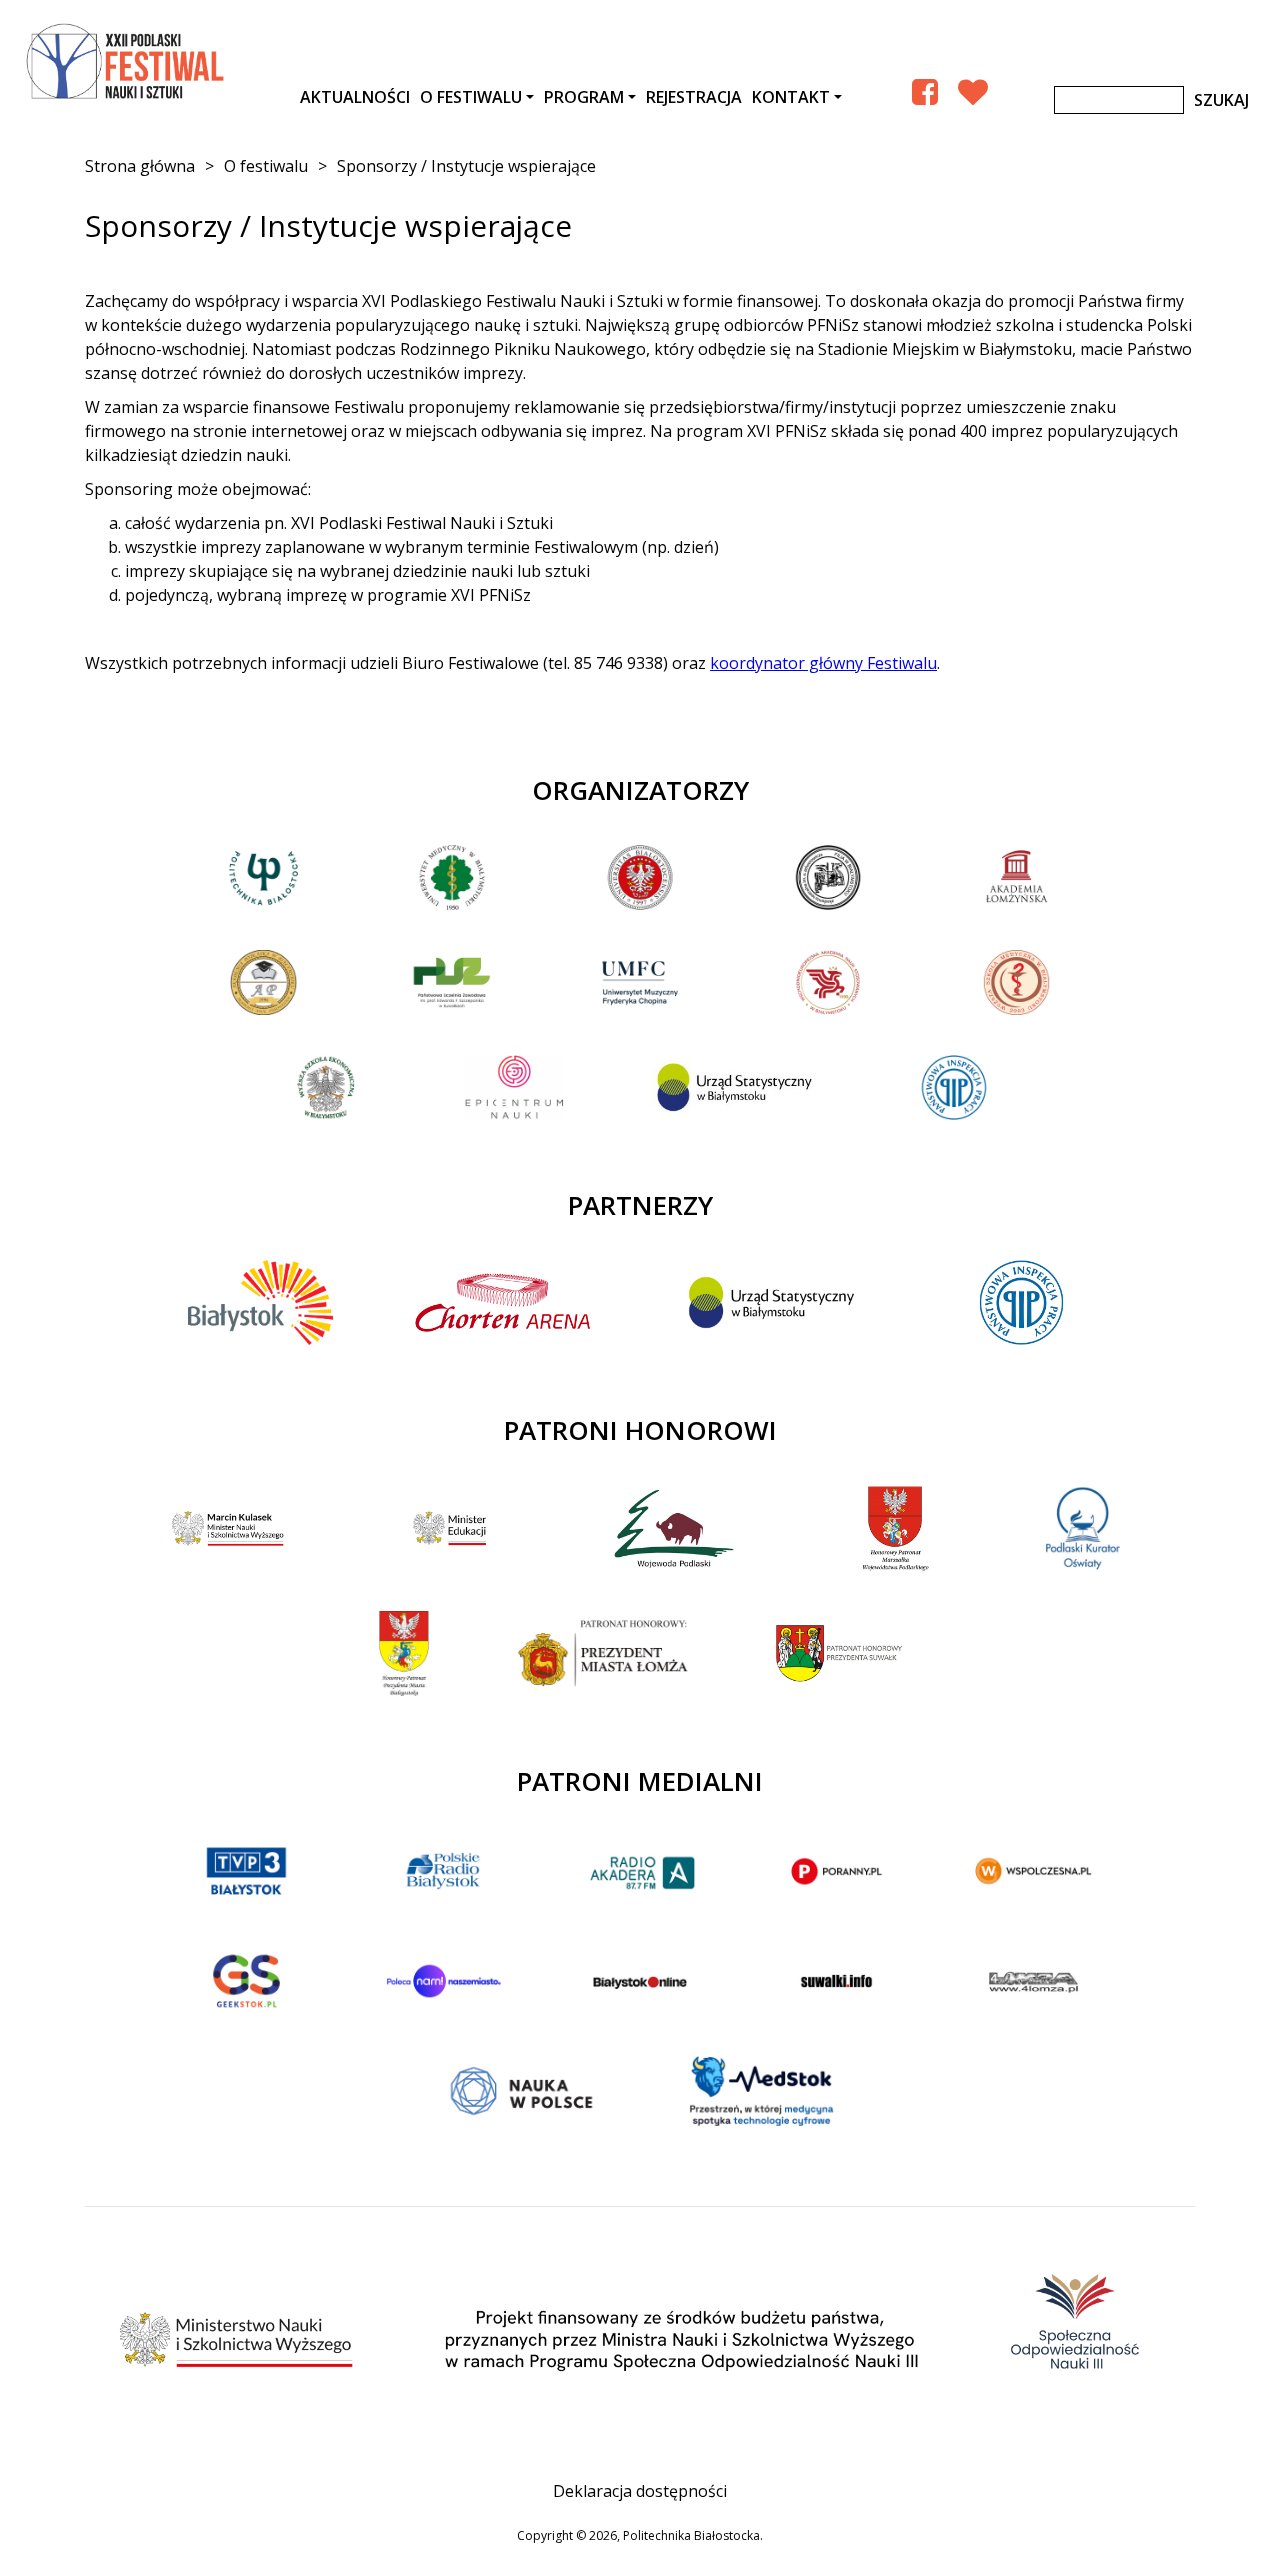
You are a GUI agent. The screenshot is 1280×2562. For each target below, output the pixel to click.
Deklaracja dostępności (640, 2491)
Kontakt (791, 97)
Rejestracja (694, 97)
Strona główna (140, 166)
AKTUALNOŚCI (355, 97)
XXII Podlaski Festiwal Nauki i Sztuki (127, 62)
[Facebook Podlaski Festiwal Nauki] (925, 91)
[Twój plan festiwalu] (973, 91)
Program (584, 97)
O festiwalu (471, 97)
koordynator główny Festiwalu (823, 663)
